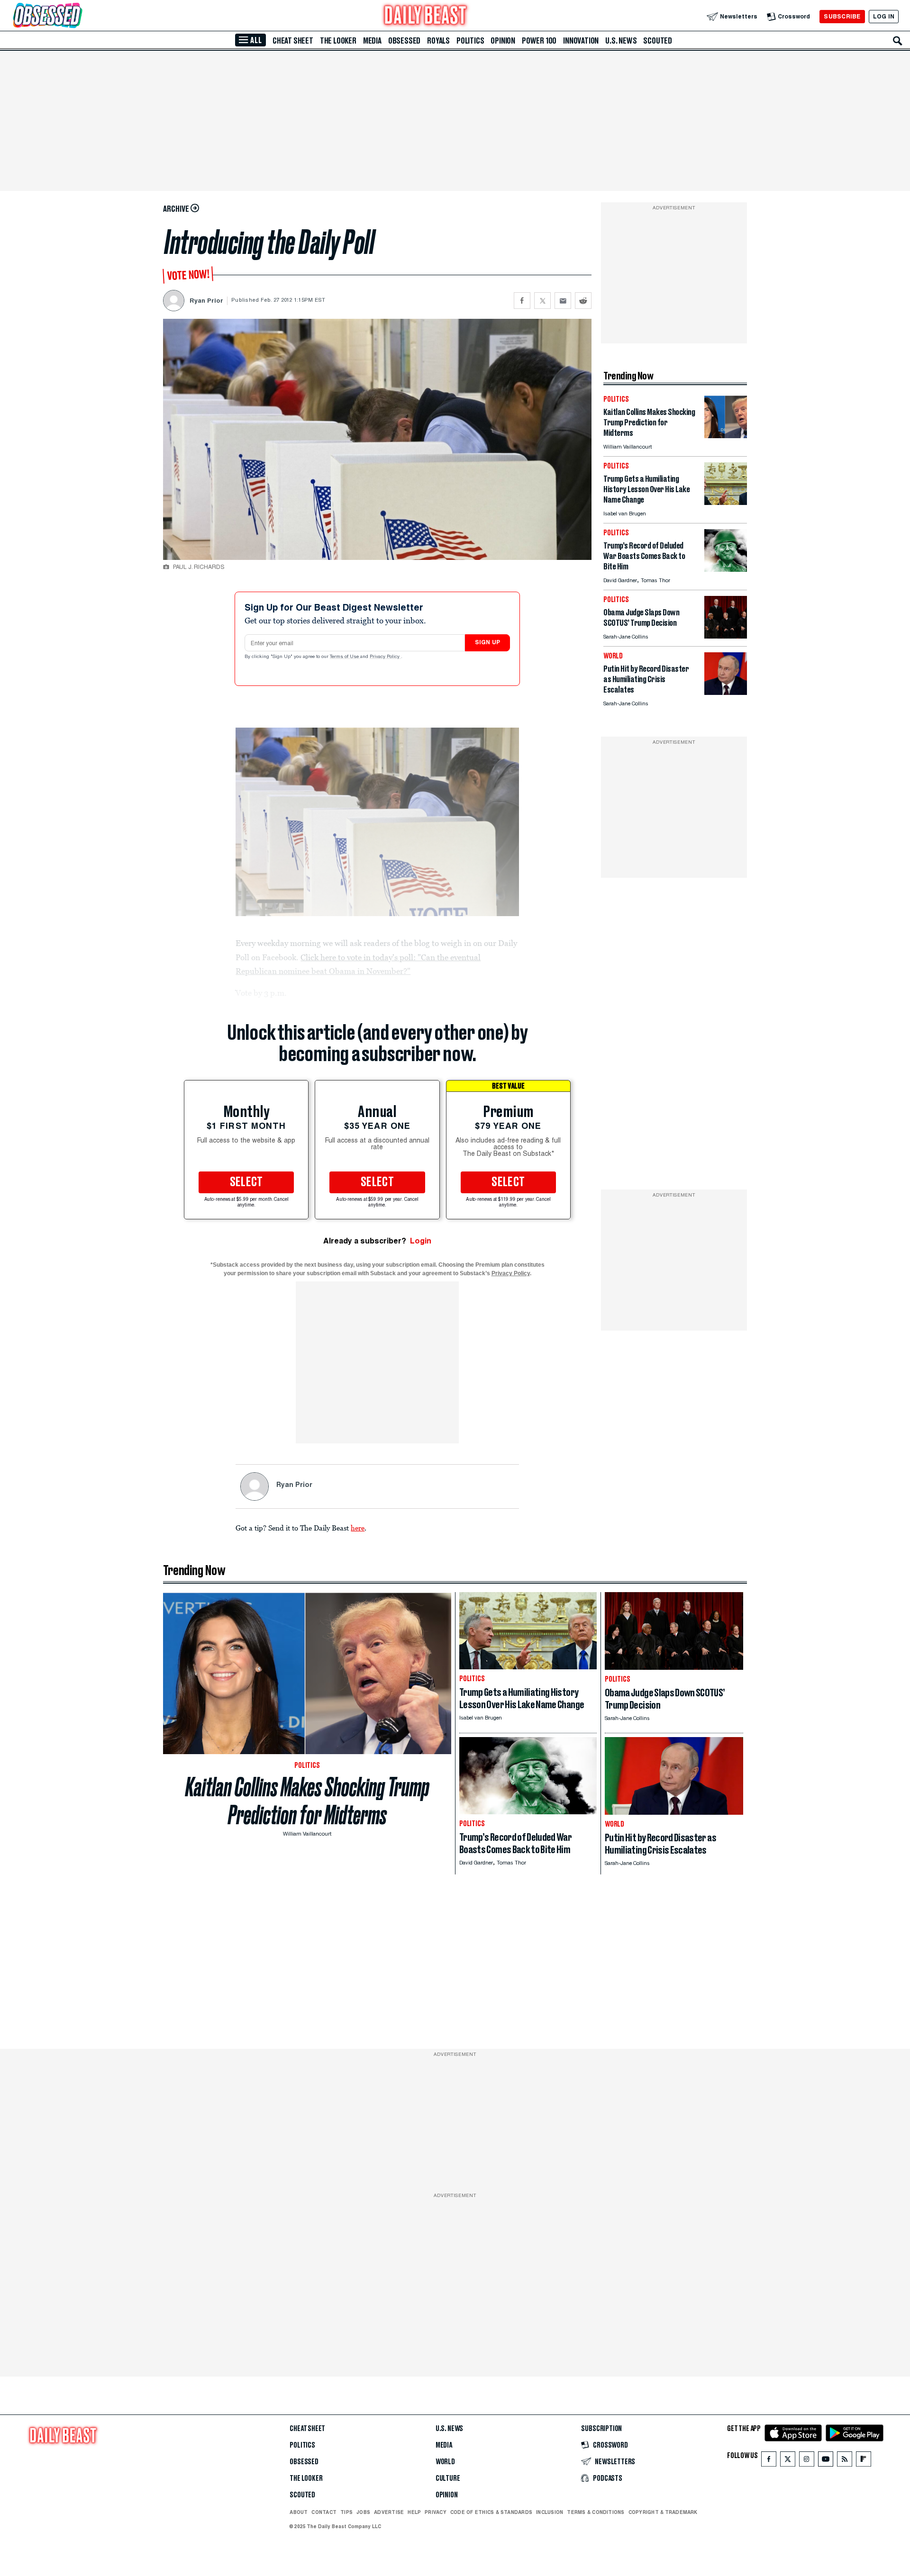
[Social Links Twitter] (788, 2461)
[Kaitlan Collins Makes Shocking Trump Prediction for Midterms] (726, 436)
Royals (438, 41)
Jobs (363, 2512)
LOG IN (884, 16)
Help (414, 2512)
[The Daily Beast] (426, 16)
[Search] (898, 41)
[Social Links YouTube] (826, 2461)
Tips (346, 2512)
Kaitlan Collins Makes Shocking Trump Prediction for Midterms (307, 1801)
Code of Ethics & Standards (491, 2512)
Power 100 (539, 41)
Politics (470, 41)
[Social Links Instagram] (807, 2461)
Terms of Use (345, 657)
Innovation (581, 41)
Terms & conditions (596, 2512)
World (445, 2462)
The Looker (338, 41)
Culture (448, 2478)
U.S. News (621, 41)
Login (421, 1241)
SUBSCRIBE (842, 16)
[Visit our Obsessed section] (78, 16)
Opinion (503, 41)
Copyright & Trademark (663, 2512)
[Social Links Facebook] (769, 2461)
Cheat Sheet (293, 41)
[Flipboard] (863, 2461)
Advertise (389, 2512)
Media (372, 41)
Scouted (658, 41)
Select (246, 1182)
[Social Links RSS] (845, 2461)
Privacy (436, 2512)
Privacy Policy (385, 657)
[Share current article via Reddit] (583, 301)
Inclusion (550, 2512)
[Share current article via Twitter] (542, 301)
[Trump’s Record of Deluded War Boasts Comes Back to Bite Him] (726, 569)
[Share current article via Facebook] (522, 301)
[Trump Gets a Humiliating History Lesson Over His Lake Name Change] (726, 502)
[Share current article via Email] (563, 301)
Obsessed (404, 41)
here (358, 1528)
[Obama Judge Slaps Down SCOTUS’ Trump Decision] (726, 636)
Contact (324, 2512)
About (299, 2512)
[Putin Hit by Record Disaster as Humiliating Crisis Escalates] (726, 692)
